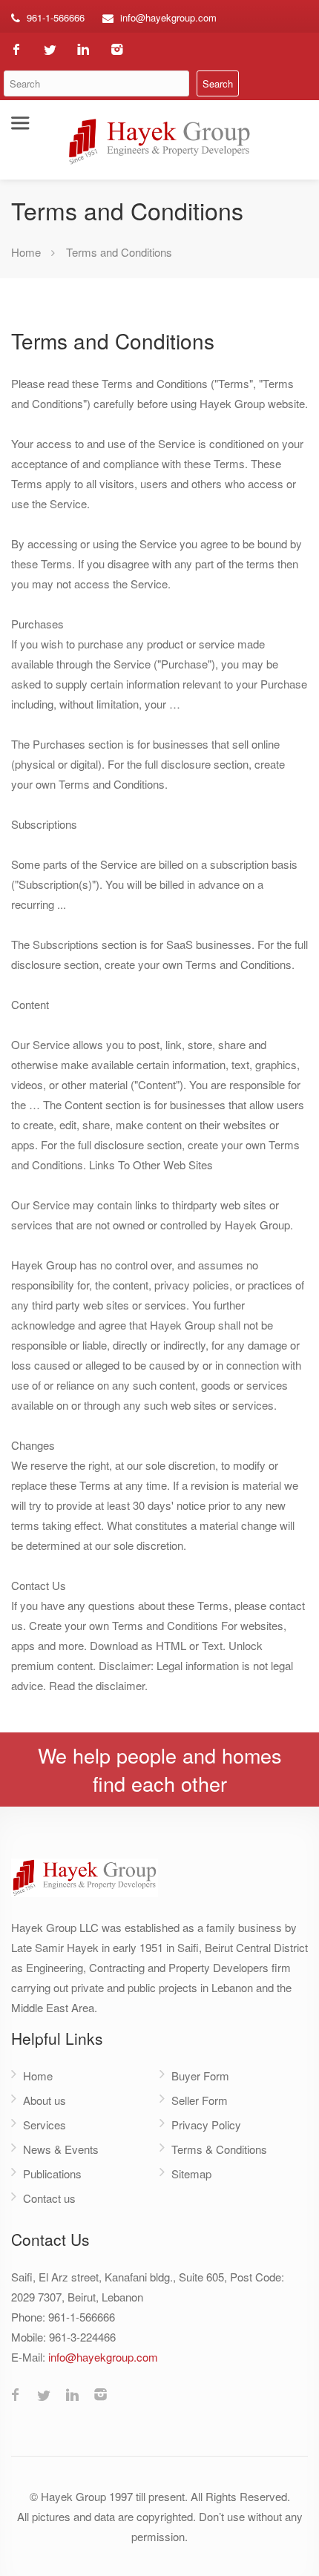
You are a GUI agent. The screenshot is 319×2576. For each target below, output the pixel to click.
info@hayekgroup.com (168, 17)
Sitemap (191, 2173)
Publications (52, 2173)
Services (45, 2125)
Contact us (49, 2198)
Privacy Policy (206, 2125)
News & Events (61, 2149)
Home (26, 252)
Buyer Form (200, 2076)
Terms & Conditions (219, 2149)
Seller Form (200, 2100)
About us (45, 2100)
